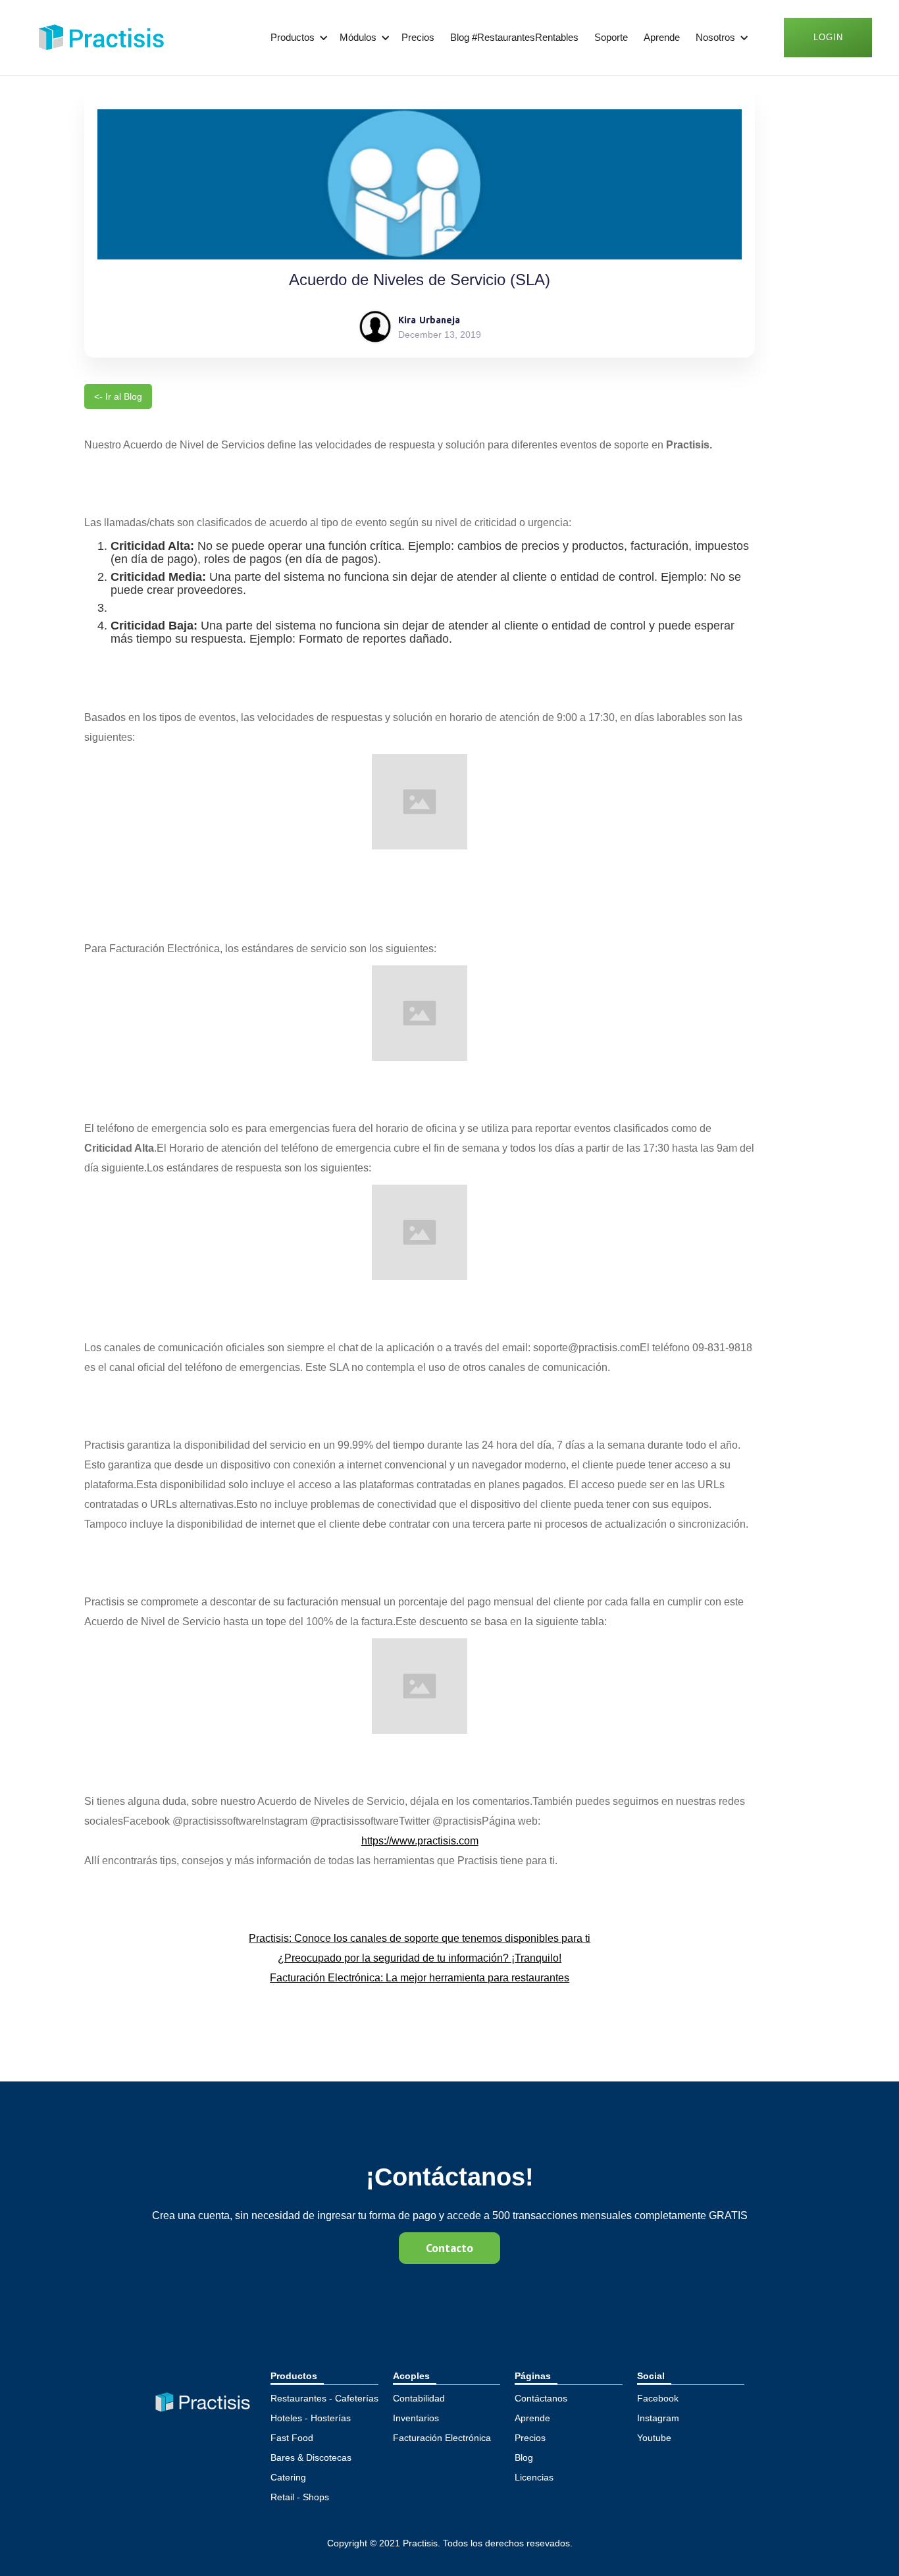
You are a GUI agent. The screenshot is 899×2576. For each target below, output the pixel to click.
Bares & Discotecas (311, 2457)
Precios (418, 37)
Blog (524, 2457)
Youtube (654, 2438)
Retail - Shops (300, 2497)
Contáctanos (541, 2398)
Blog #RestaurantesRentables (514, 37)
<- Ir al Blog (118, 396)
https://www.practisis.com (420, 1841)
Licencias (534, 2477)
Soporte (611, 37)
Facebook (658, 2398)
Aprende (662, 37)
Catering (288, 2477)
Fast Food (292, 2438)
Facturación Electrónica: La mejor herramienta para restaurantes (420, 1978)
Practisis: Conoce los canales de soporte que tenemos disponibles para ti (420, 1938)
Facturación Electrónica (442, 2438)
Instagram (658, 2418)
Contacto (449, 2248)
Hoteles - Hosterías (311, 2418)
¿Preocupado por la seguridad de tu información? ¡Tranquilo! (420, 1958)
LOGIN (828, 37)
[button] (297, 38)
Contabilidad (419, 2398)
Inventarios (416, 2418)
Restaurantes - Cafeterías (324, 2398)
